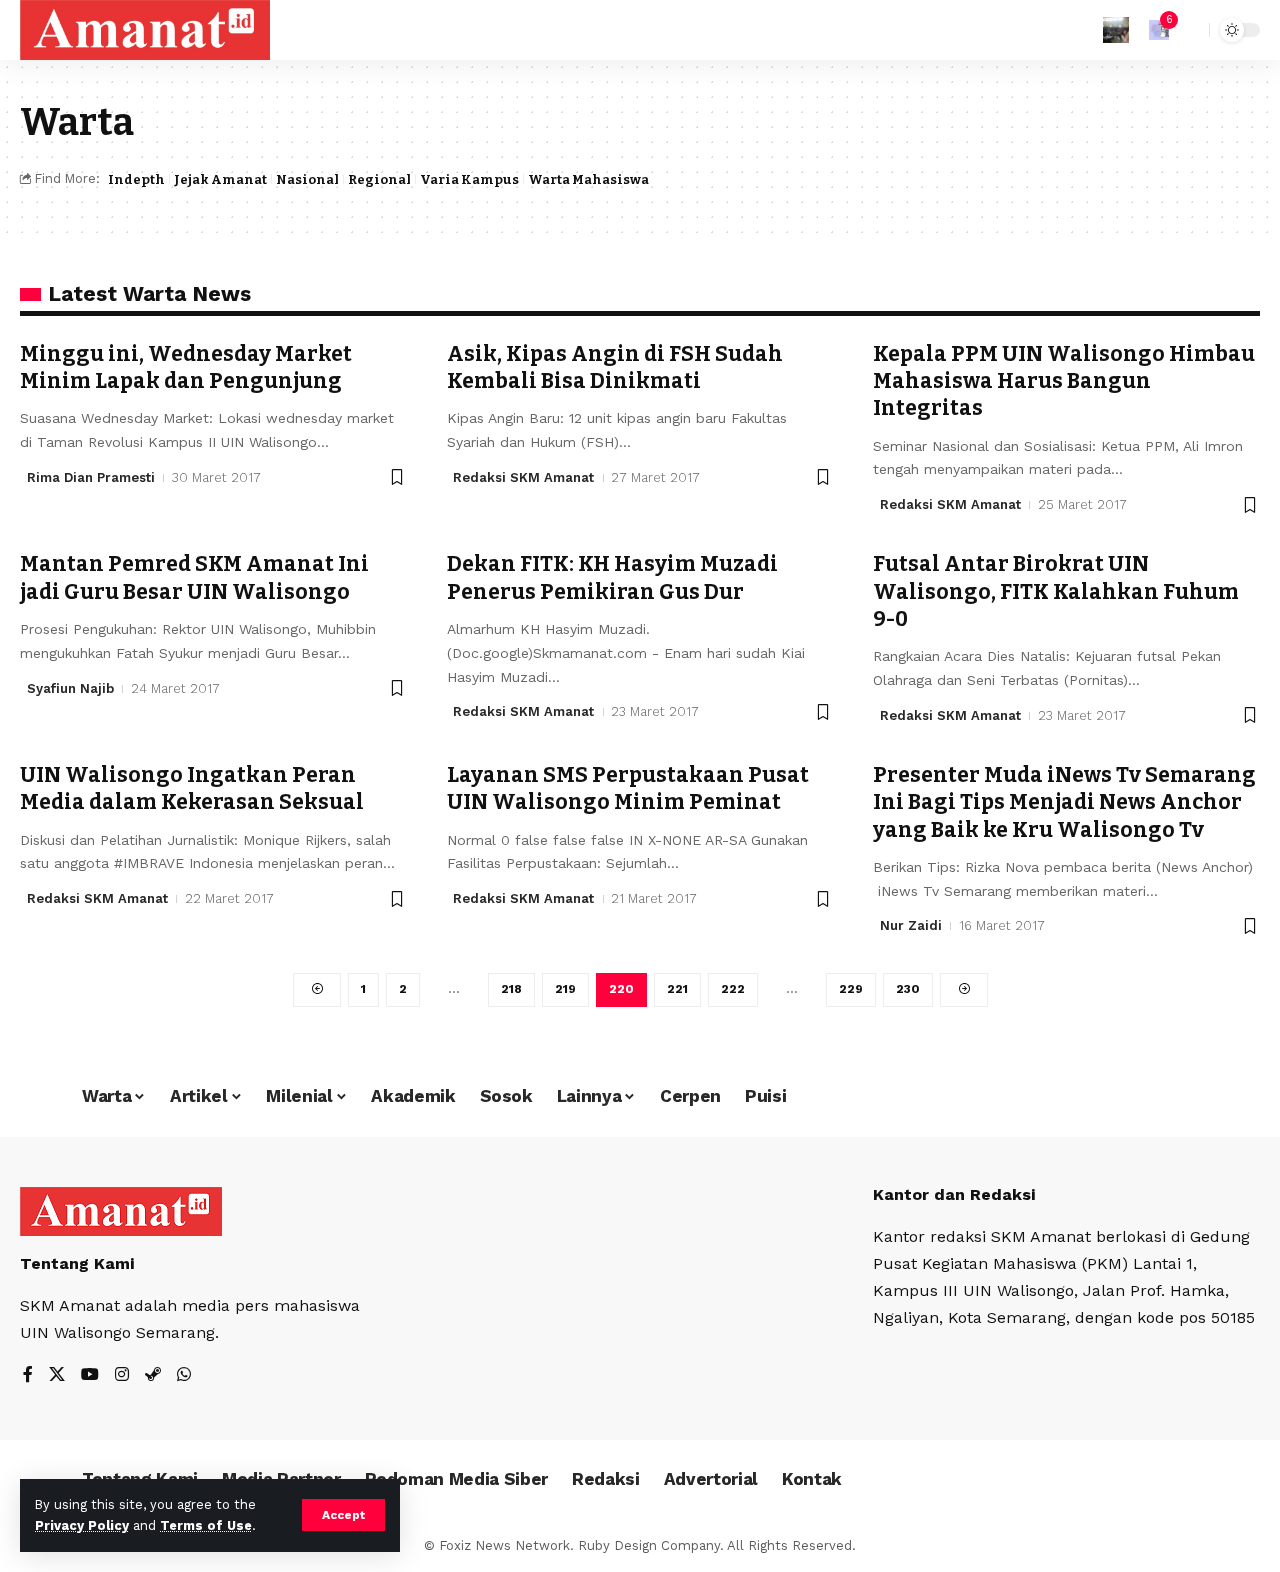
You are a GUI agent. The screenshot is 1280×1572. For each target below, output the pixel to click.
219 (565, 989)
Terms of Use (206, 1525)
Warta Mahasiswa (588, 179)
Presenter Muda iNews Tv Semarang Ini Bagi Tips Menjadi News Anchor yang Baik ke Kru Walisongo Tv (1064, 802)
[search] (1189, 30)
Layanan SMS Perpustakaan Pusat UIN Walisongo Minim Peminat (628, 788)
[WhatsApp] (184, 1375)
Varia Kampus (469, 179)
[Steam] (153, 1375)
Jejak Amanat (220, 179)
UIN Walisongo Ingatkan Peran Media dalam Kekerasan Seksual (192, 788)
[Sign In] (1116, 30)
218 (511, 989)
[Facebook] (28, 1375)
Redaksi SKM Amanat (523, 477)
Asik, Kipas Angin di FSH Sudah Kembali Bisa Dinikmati (615, 367)
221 (677, 989)
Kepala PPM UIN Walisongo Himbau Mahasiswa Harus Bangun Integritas (1064, 381)
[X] (57, 1375)
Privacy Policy (82, 1525)
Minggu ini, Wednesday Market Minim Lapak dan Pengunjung (186, 367)
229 (851, 989)
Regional (379, 179)
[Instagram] (122, 1375)
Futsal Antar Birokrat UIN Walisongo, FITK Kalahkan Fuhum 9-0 (1056, 591)
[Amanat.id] (145, 30)
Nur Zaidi (911, 925)
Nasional (307, 179)
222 (733, 989)
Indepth (136, 179)
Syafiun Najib (70, 688)
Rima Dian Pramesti (91, 477)
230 (908, 989)
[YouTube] (90, 1375)
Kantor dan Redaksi (954, 1194)
